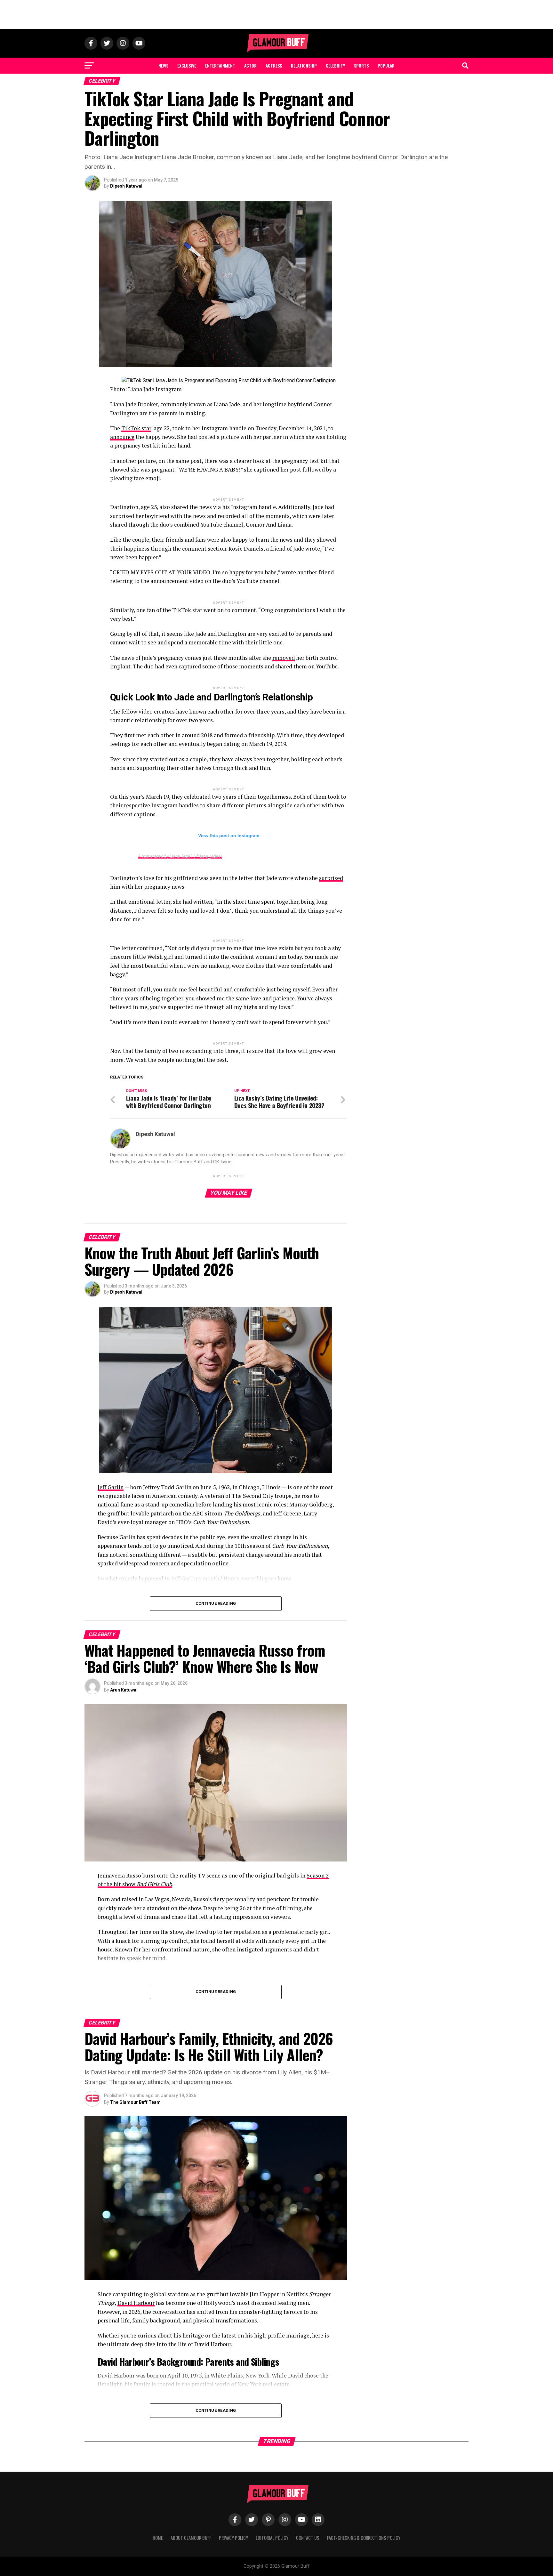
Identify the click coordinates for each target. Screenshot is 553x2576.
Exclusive (187, 65)
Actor (250, 65)
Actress (274, 65)
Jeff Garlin (111, 1487)
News (163, 65)
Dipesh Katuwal (126, 186)
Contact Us (308, 2538)
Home (158, 2538)
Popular (386, 65)
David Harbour (136, 2303)
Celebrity (335, 65)
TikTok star (136, 428)
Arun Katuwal (124, 1690)
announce (122, 437)
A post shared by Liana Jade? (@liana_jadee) (180, 856)
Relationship (304, 65)
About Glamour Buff (191, 2538)
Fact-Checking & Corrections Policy (364, 2538)
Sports (361, 65)
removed (284, 658)
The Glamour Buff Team (135, 2102)
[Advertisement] (276, 14)
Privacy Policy (233, 2538)
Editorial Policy (272, 2538)
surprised (331, 878)
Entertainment (220, 65)
